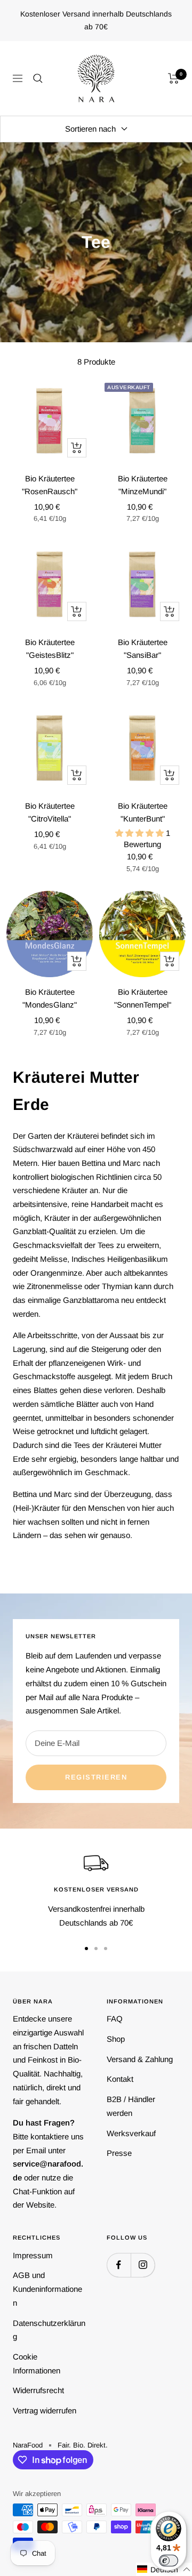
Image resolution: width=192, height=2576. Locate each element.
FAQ (115, 2019)
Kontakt (120, 2079)
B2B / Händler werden (131, 2106)
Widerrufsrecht (38, 2390)
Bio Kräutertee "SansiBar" (143, 649)
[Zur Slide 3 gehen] (106, 1949)
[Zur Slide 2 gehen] (96, 1949)
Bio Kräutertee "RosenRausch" (50, 485)
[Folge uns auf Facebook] (119, 2265)
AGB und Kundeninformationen (47, 2289)
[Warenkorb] (174, 78)
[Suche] (38, 78)
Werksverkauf (131, 2133)
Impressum (33, 2255)
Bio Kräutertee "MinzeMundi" (143, 485)
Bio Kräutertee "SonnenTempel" (143, 998)
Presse (119, 2153)
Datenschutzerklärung (49, 2330)
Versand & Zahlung (140, 2059)
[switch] (169, 2561)
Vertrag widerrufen (45, 2410)
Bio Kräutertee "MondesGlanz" (50, 998)
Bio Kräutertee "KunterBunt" (143, 812)
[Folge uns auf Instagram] (143, 2265)
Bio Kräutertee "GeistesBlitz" (50, 649)
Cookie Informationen (37, 2364)
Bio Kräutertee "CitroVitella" (50, 812)
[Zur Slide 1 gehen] (86, 1949)
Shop (116, 2039)
